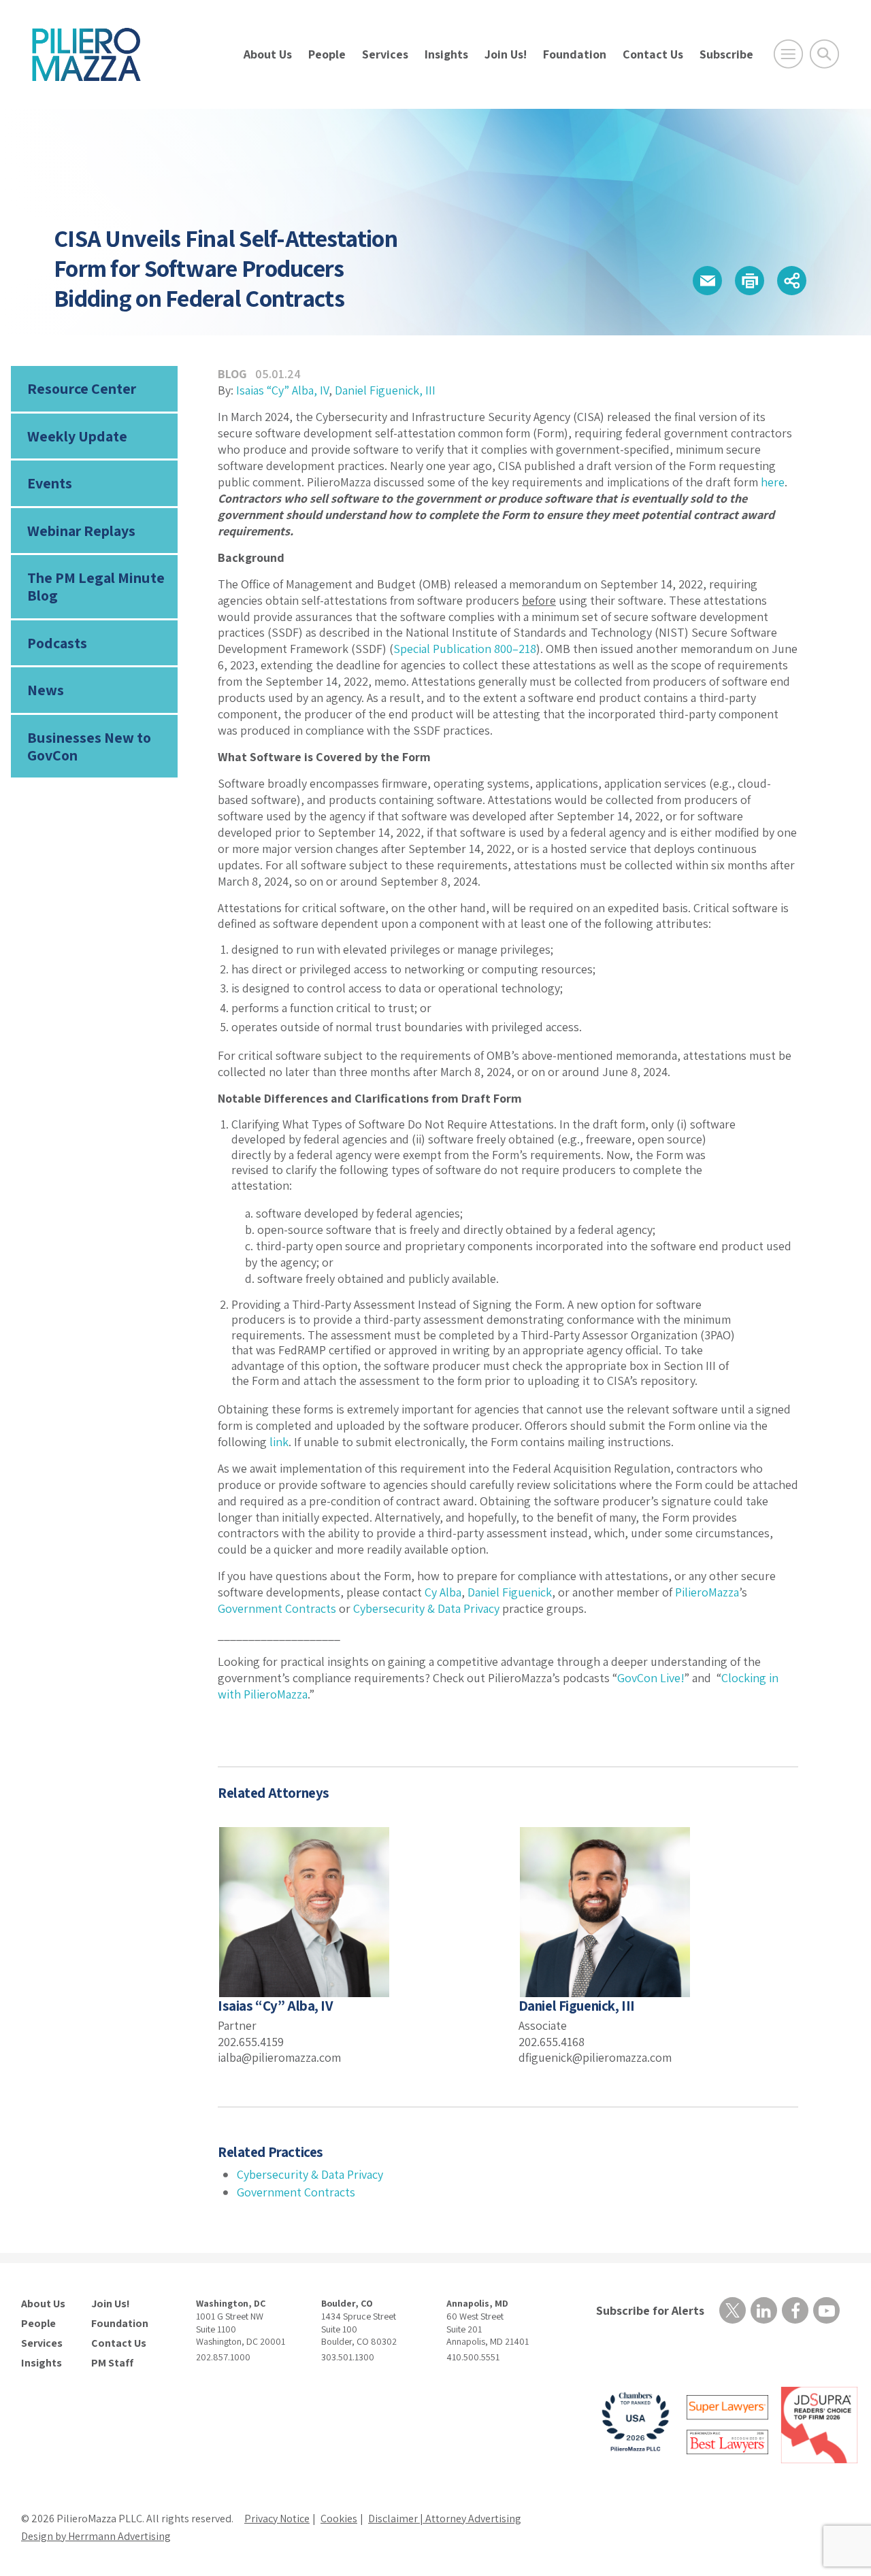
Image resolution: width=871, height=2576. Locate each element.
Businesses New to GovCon (89, 746)
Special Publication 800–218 (465, 649)
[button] (707, 281)
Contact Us (653, 54)
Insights (446, 54)
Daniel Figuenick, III (385, 390)
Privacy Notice (277, 2519)
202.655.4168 (552, 2042)
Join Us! (506, 54)
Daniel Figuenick (510, 1592)
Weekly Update (77, 436)
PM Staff (112, 2363)
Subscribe (726, 54)
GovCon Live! (651, 1678)
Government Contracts (277, 1608)
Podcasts (57, 643)
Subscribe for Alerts (650, 2310)
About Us (268, 54)
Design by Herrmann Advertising (96, 2536)
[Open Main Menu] (788, 54)
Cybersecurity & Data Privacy (426, 1608)
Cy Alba (443, 1592)
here (773, 482)
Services (385, 54)
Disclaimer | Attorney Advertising (445, 2519)
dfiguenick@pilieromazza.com (595, 2057)
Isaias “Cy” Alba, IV (282, 390)
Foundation (575, 54)
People (327, 54)
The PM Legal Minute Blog (96, 586)
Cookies (339, 2519)
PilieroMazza (707, 1592)
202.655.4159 (251, 2042)
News (46, 690)
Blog (232, 374)
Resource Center (82, 388)
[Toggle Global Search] (824, 54)
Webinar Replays (81, 531)
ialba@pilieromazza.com (279, 2057)
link (279, 1442)
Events (50, 483)
